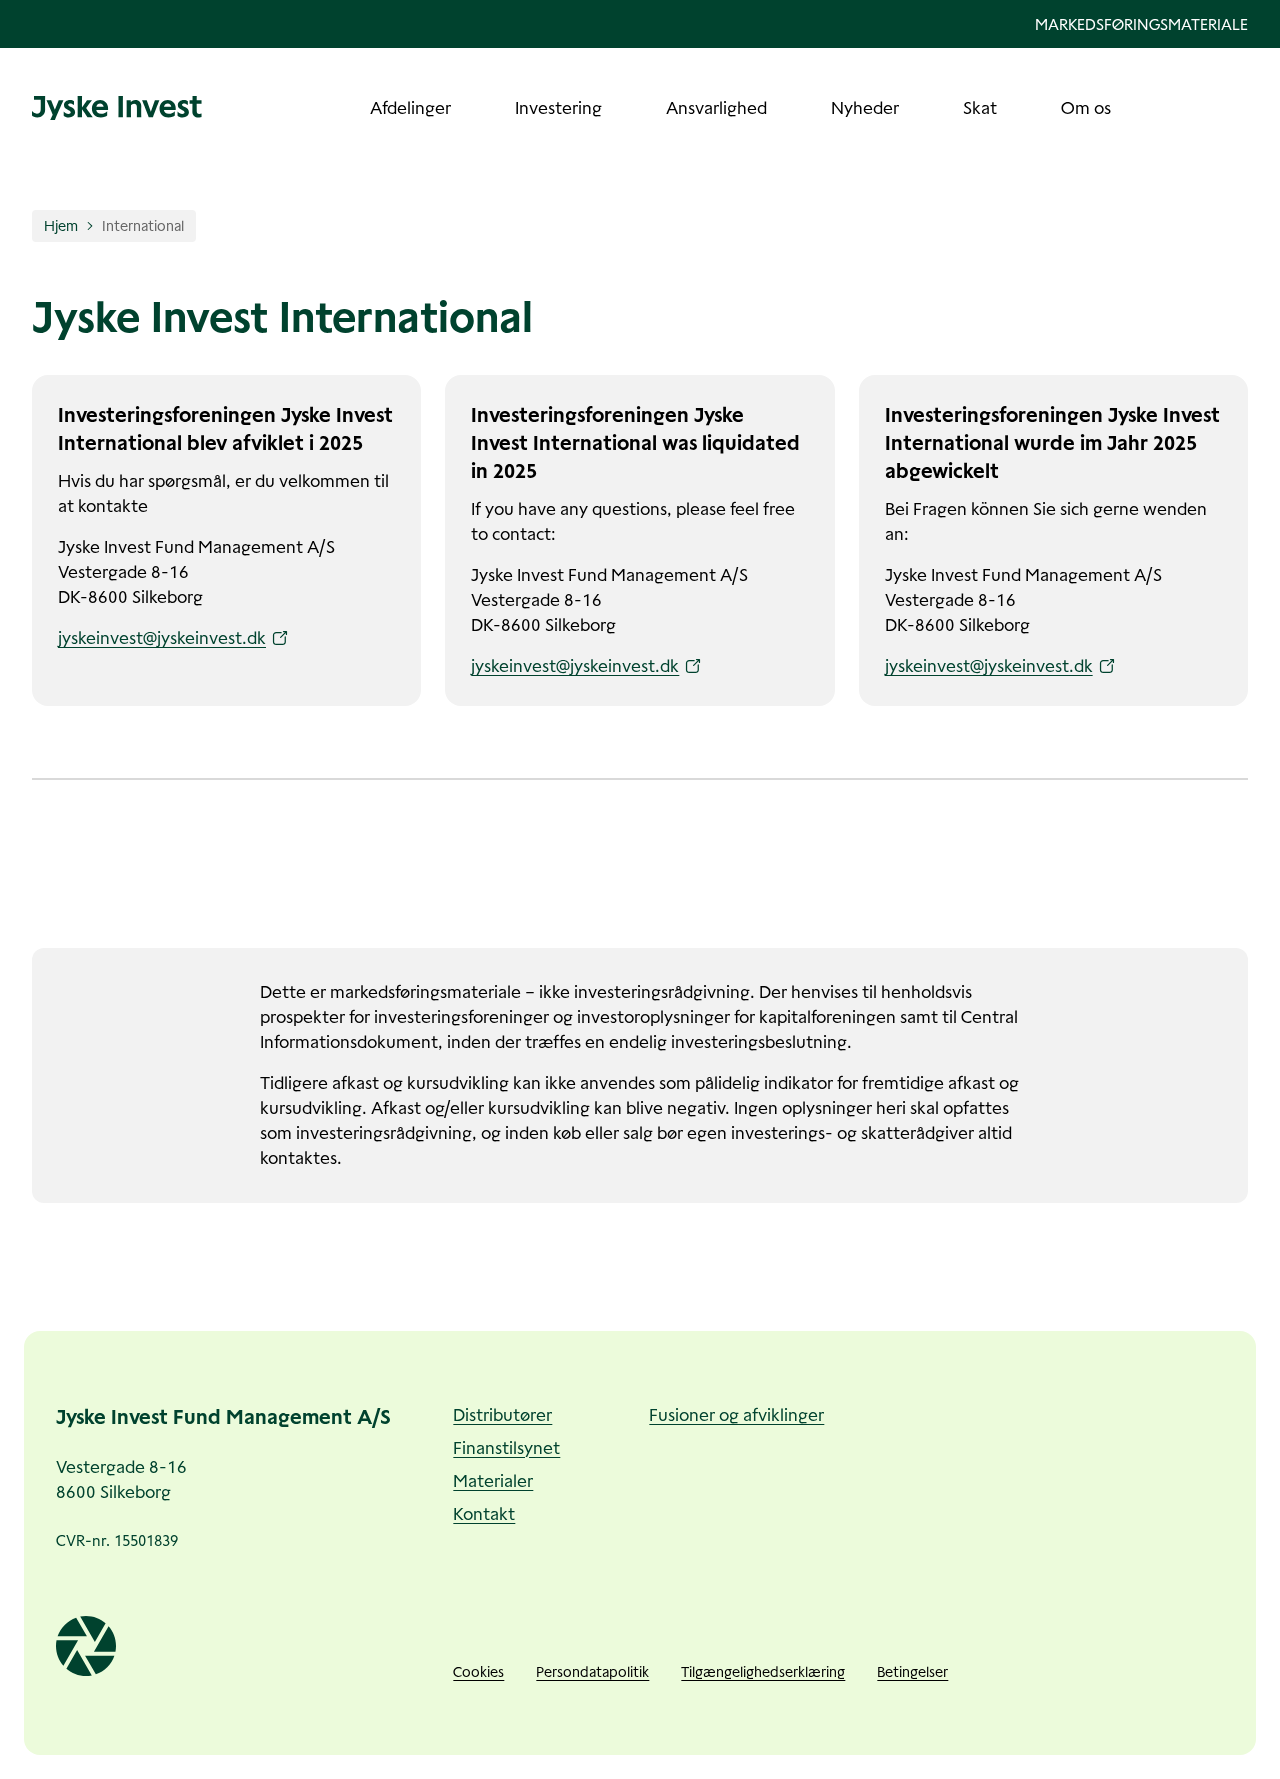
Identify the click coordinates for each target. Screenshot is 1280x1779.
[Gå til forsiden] (117, 108)
